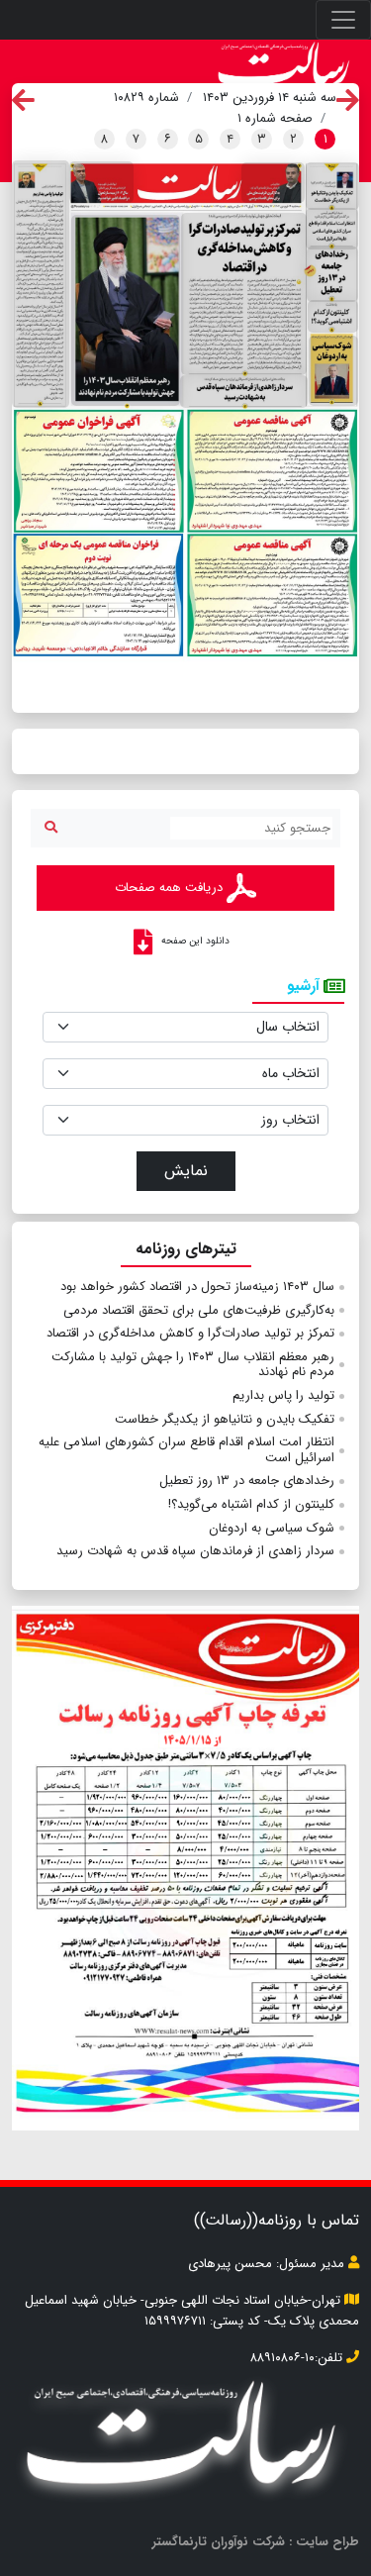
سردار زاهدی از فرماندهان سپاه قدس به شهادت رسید (195, 1551)
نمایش (186, 1171)
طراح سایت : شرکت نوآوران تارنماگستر (256, 2542)
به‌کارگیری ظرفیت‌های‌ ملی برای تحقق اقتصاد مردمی (199, 1310)
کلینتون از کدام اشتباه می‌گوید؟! (251, 1504)
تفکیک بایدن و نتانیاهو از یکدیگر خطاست (225, 1419)
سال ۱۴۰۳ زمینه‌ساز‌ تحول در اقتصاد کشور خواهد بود (197, 1287)
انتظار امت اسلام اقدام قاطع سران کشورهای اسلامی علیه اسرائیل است (186, 1450)
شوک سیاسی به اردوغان (272, 1528)
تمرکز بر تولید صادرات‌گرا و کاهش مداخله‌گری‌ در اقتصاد (190, 1333)
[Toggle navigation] (343, 20)
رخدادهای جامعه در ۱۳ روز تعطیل (247, 1481)
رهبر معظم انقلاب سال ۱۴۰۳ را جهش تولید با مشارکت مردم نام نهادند (193, 1365)
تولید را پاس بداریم (283, 1395)
